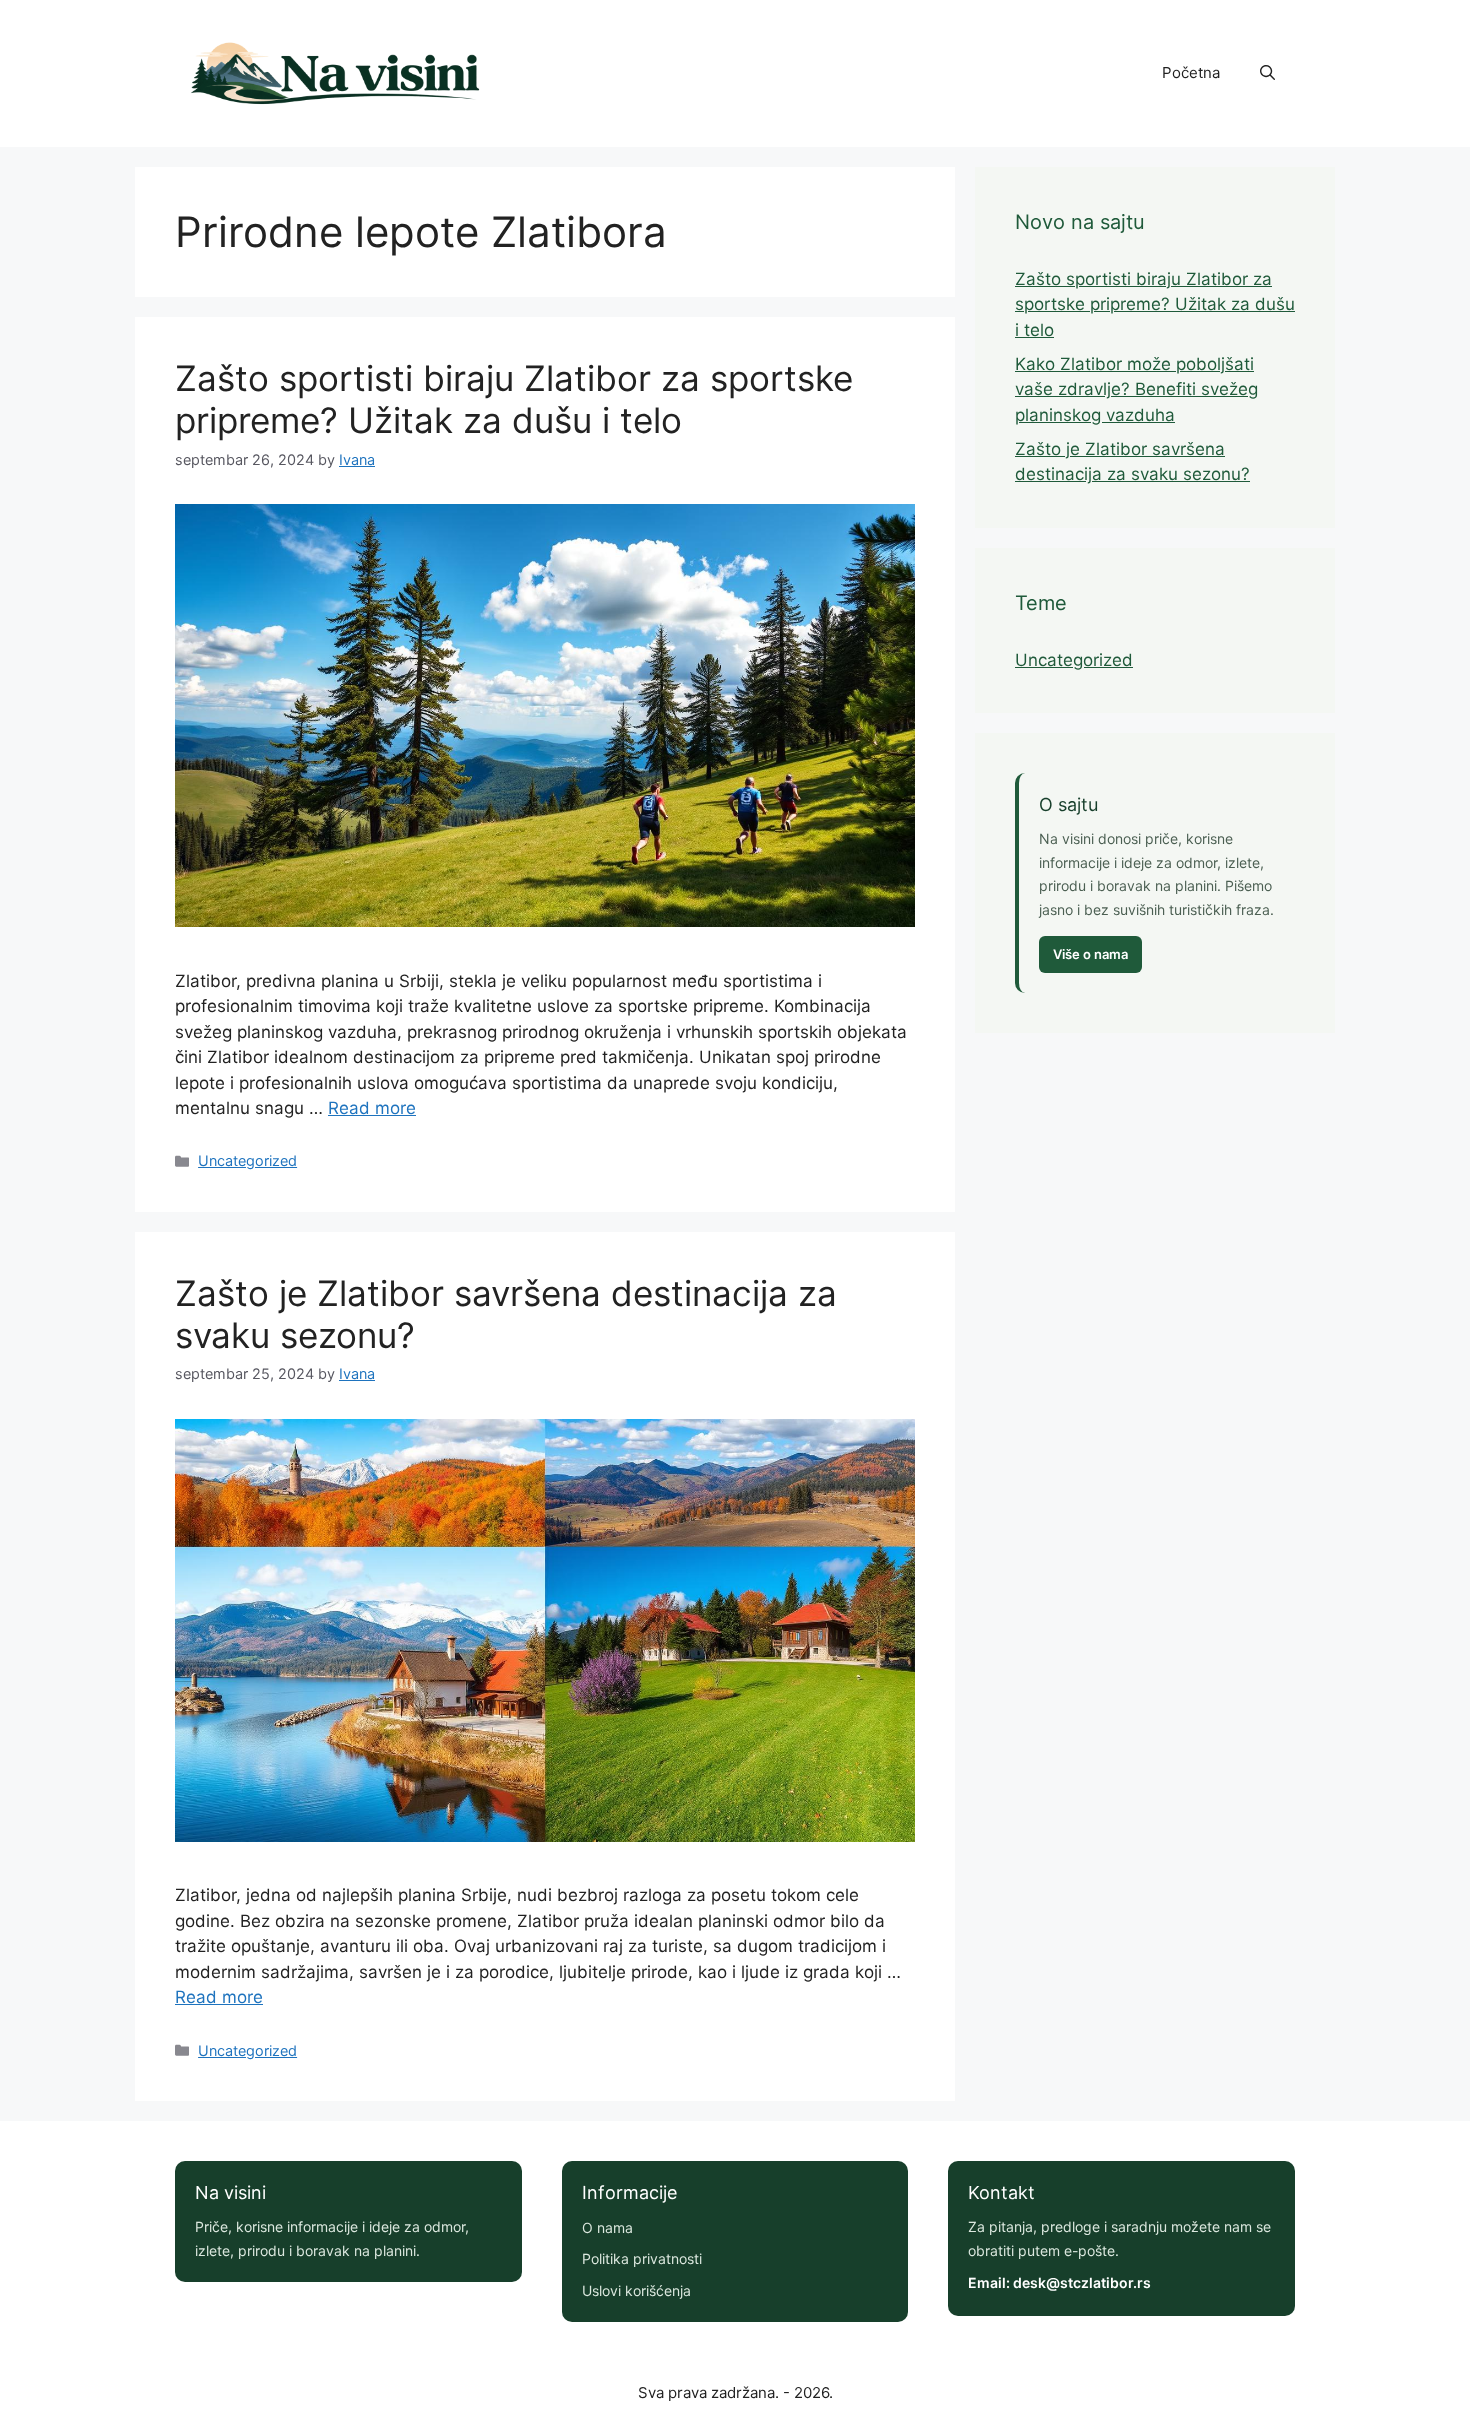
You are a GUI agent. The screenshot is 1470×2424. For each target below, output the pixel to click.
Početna (1191, 72)
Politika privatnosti (642, 2258)
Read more (372, 1108)
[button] (1267, 73)
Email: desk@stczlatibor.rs (1059, 2282)
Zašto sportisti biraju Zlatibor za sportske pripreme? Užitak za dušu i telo (514, 399)
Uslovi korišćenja (636, 2290)
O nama (607, 2227)
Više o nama (1090, 954)
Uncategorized (247, 1160)
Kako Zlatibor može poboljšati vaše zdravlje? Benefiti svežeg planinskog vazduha (1136, 389)
